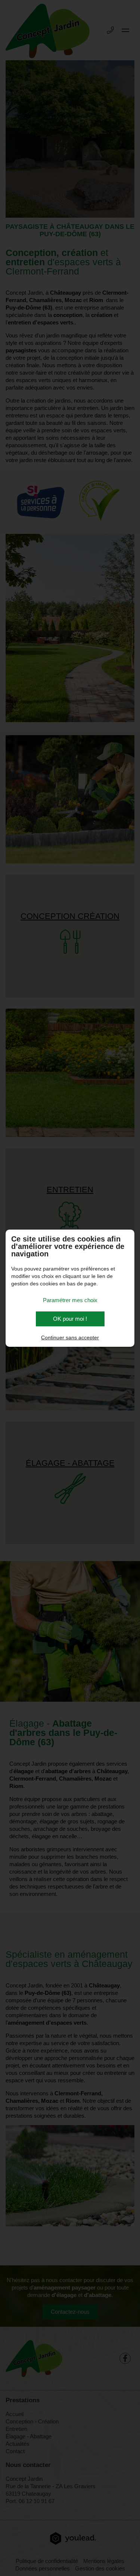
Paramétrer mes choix (70, 1300)
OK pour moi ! (70, 1319)
